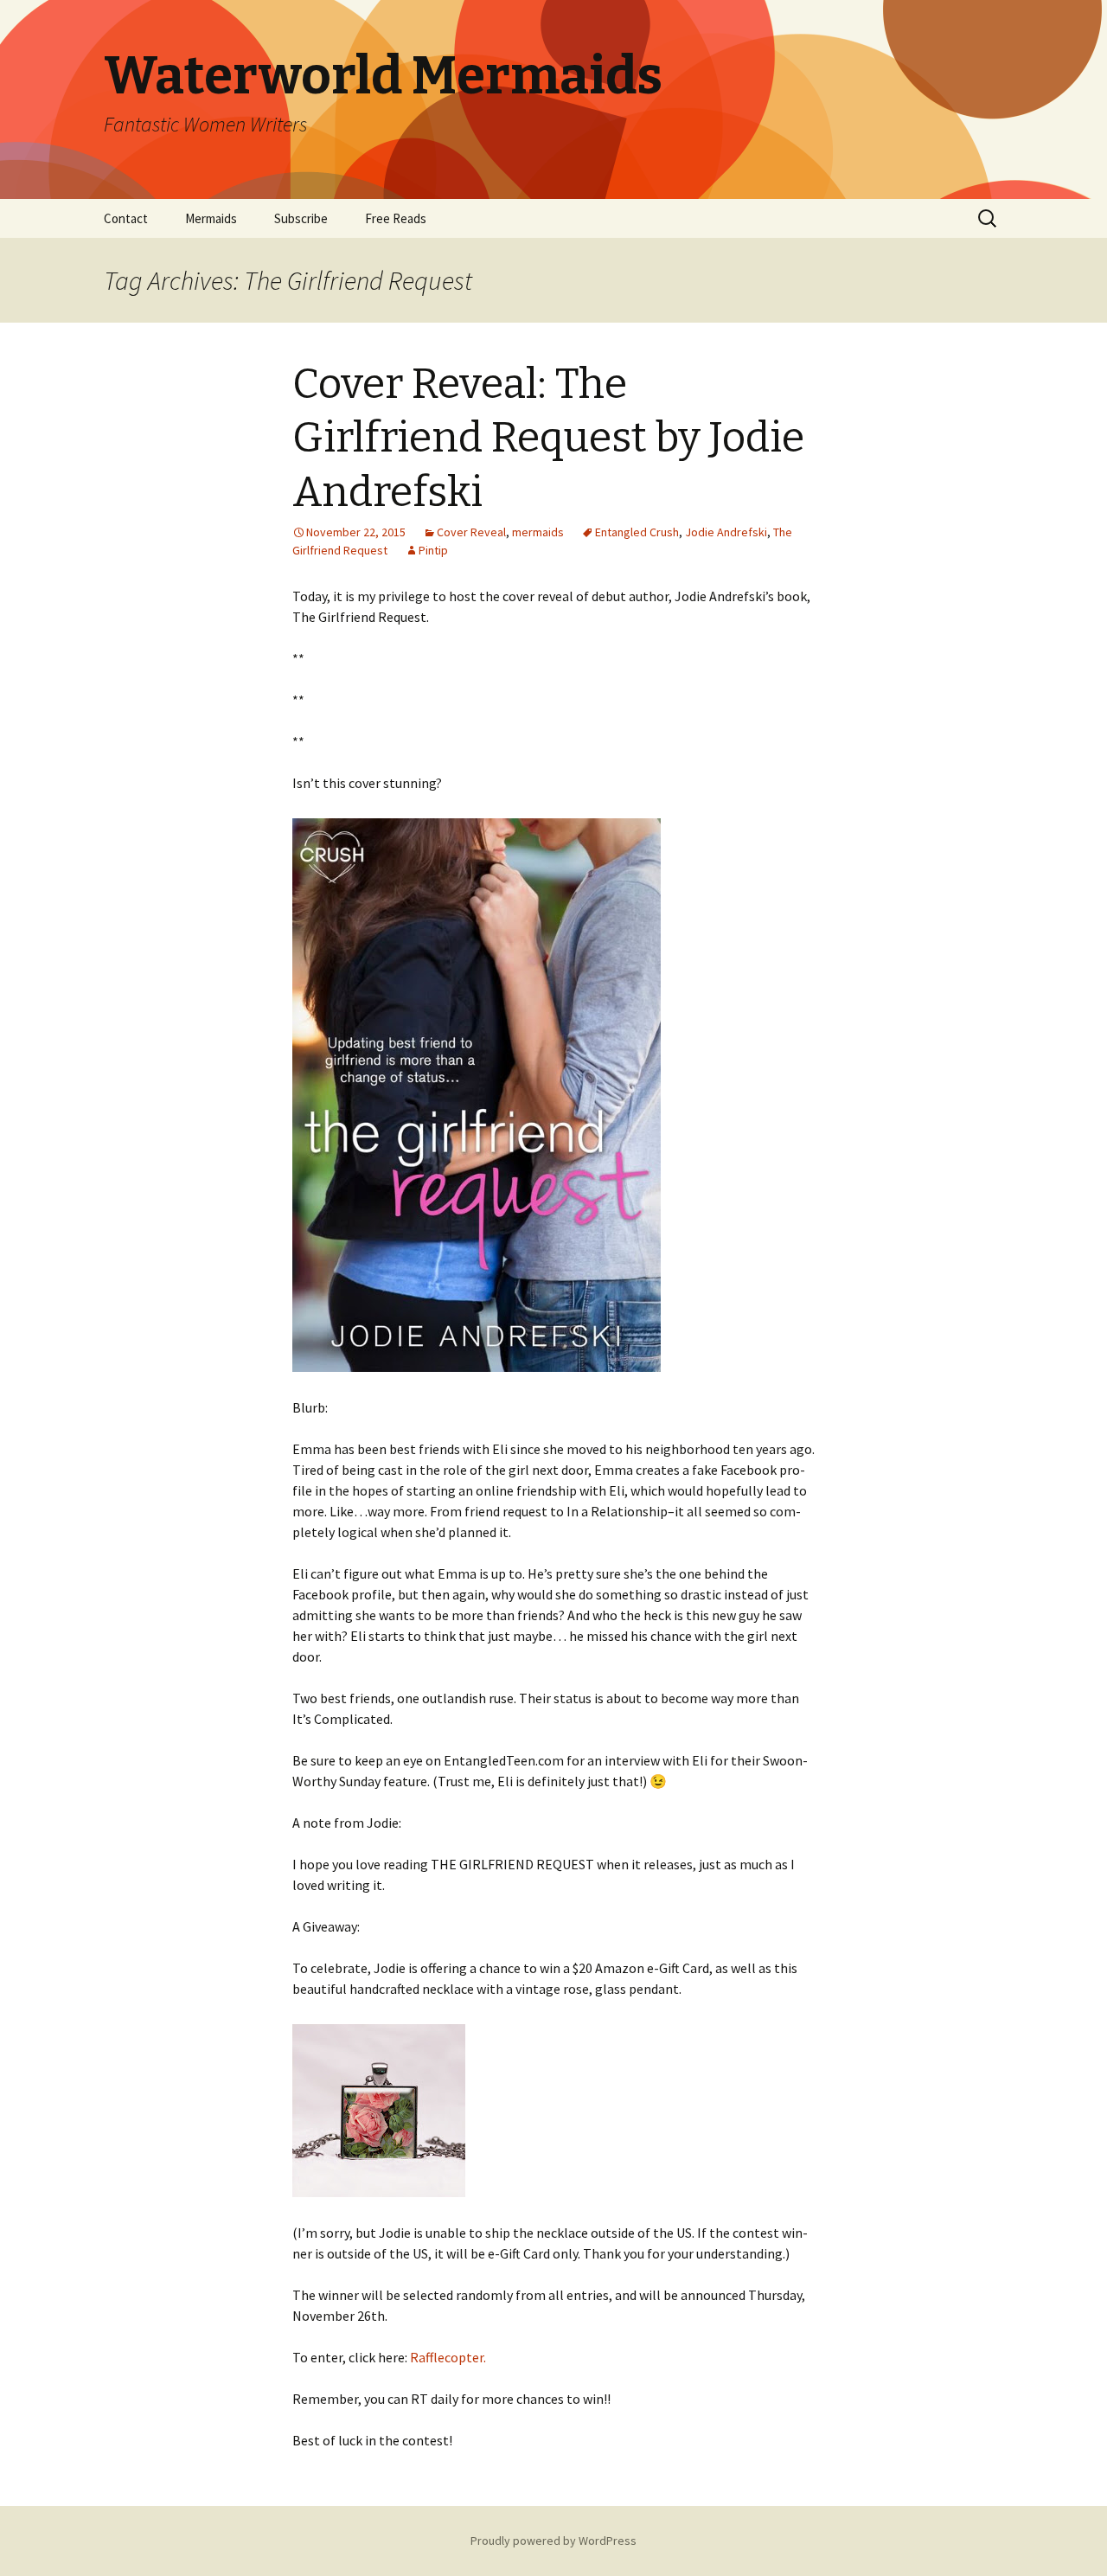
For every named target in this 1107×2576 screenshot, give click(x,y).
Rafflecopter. (448, 2357)
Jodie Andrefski (726, 532)
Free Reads (396, 218)
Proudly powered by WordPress (553, 2541)
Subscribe (301, 218)
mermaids (538, 532)
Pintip (433, 550)
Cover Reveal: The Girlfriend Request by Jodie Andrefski (548, 438)
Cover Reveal (471, 532)
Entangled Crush (637, 532)
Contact (126, 218)
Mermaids (211, 218)
